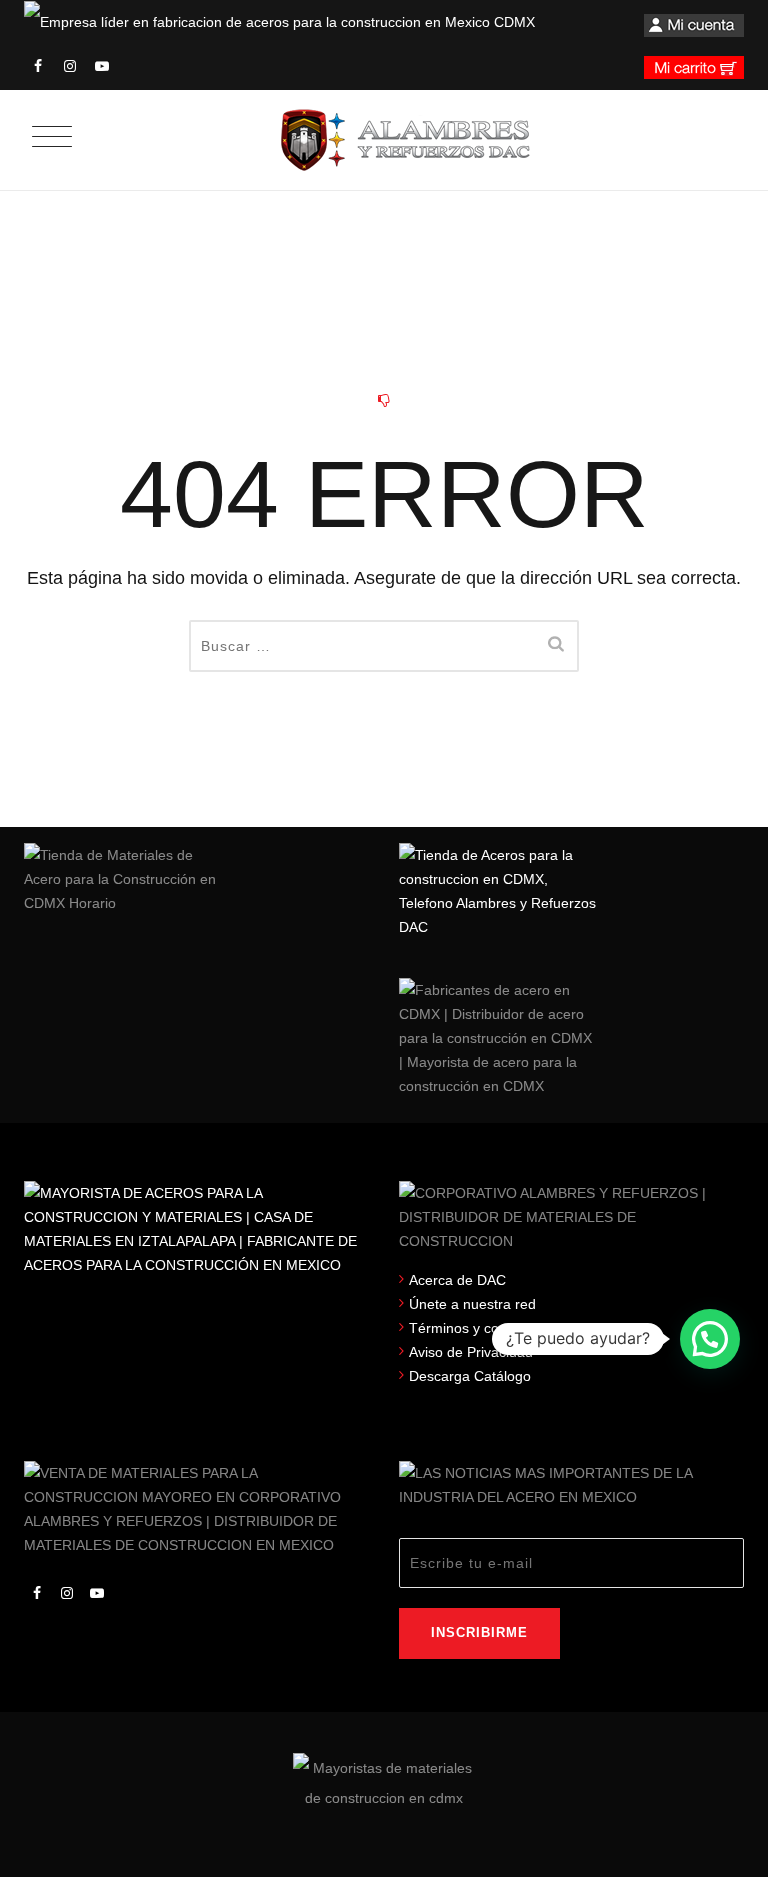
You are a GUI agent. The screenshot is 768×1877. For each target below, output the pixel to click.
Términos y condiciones (484, 1328)
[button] (710, 1339)
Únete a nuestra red (472, 1304)
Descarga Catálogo (470, 1376)
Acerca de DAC (457, 1280)
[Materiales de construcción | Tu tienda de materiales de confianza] (405, 140)
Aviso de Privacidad (471, 1352)
